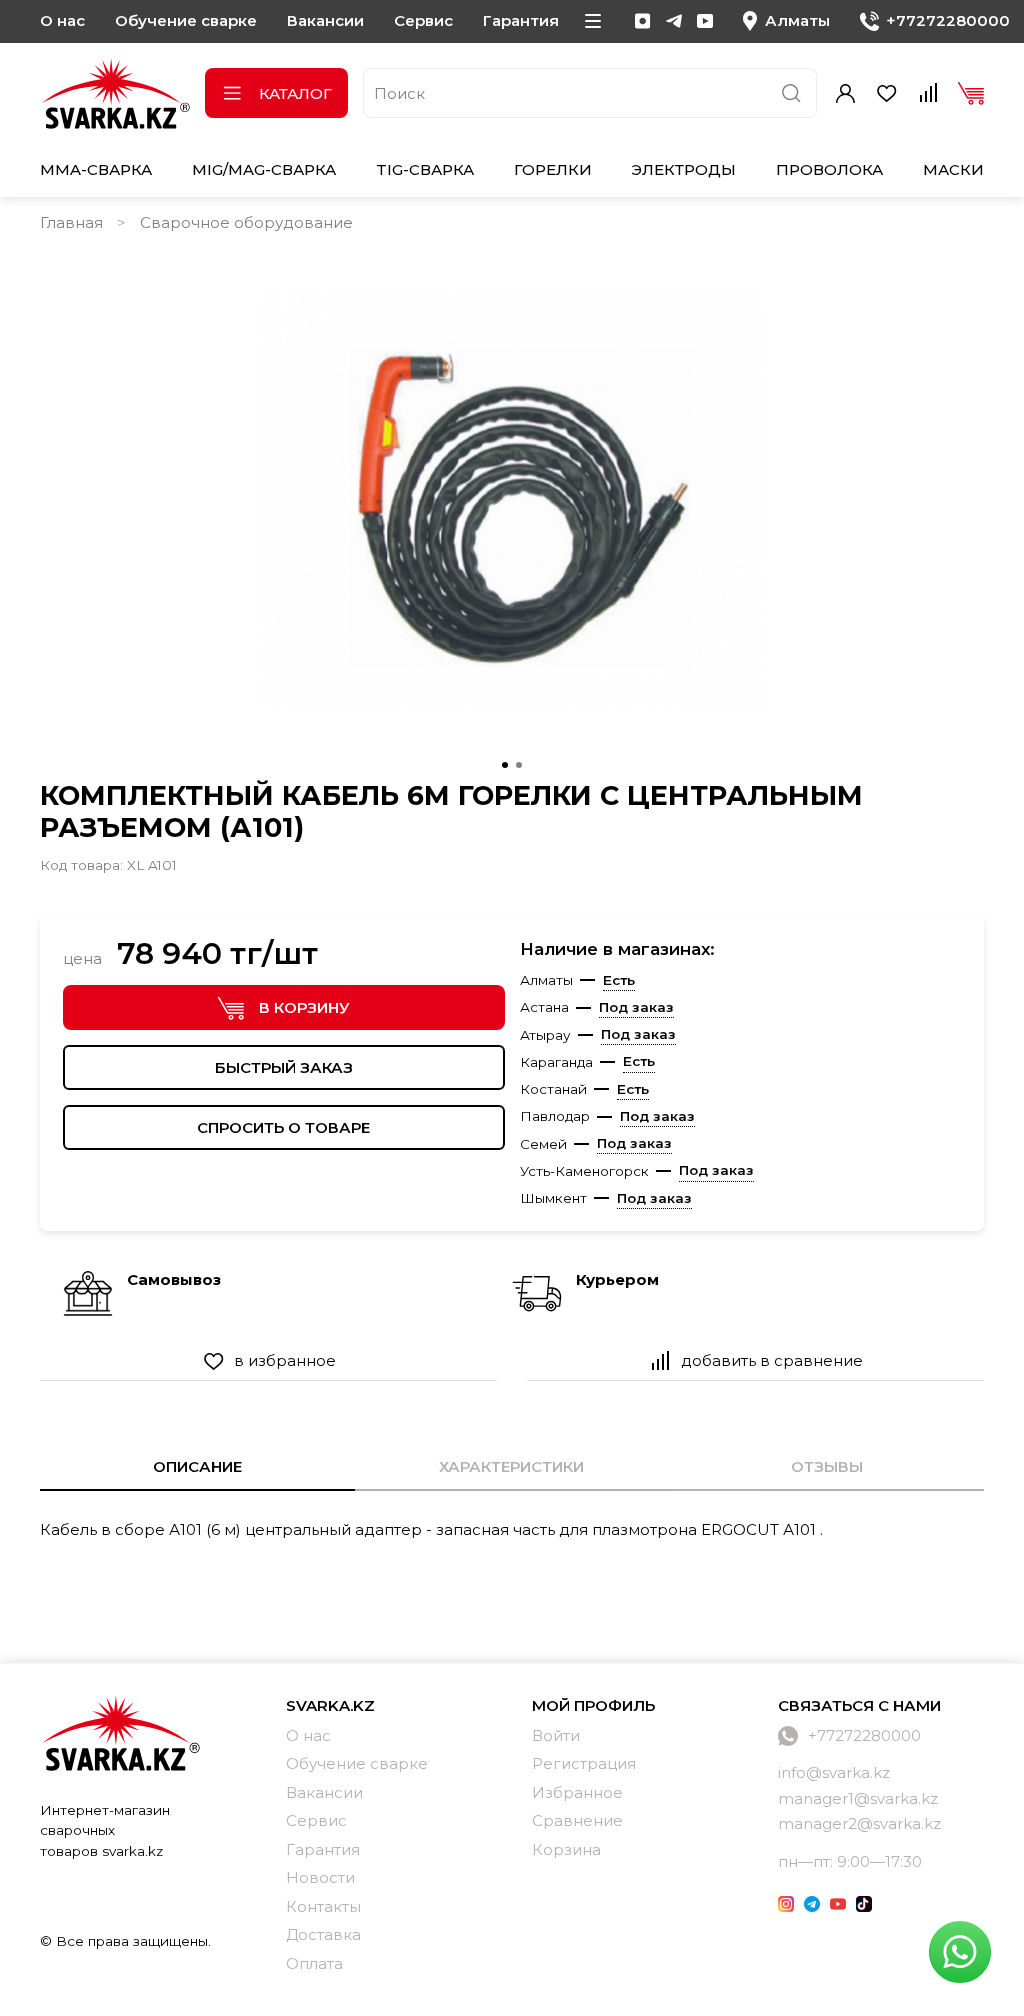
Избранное (577, 1792)
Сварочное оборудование (246, 222)
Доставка (323, 1934)
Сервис (423, 20)
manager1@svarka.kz (858, 1798)
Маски (953, 169)
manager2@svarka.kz (859, 1823)
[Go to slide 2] (519, 765)
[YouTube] (705, 21)
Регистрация (584, 1763)
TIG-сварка (425, 169)
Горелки (553, 169)
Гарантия (521, 20)
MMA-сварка (96, 169)
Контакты (323, 1906)
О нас (62, 20)
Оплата (314, 1963)
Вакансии (325, 20)
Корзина (566, 1849)
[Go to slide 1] (505, 765)
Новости (320, 1877)
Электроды (683, 169)
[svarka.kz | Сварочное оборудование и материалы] (120, 1733)
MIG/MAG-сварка (264, 169)
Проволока (829, 169)
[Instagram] (643, 21)
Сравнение (577, 1820)
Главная (71, 222)
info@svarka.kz (834, 1772)
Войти (556, 1735)
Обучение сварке (186, 20)
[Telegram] (674, 21)
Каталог (295, 93)
